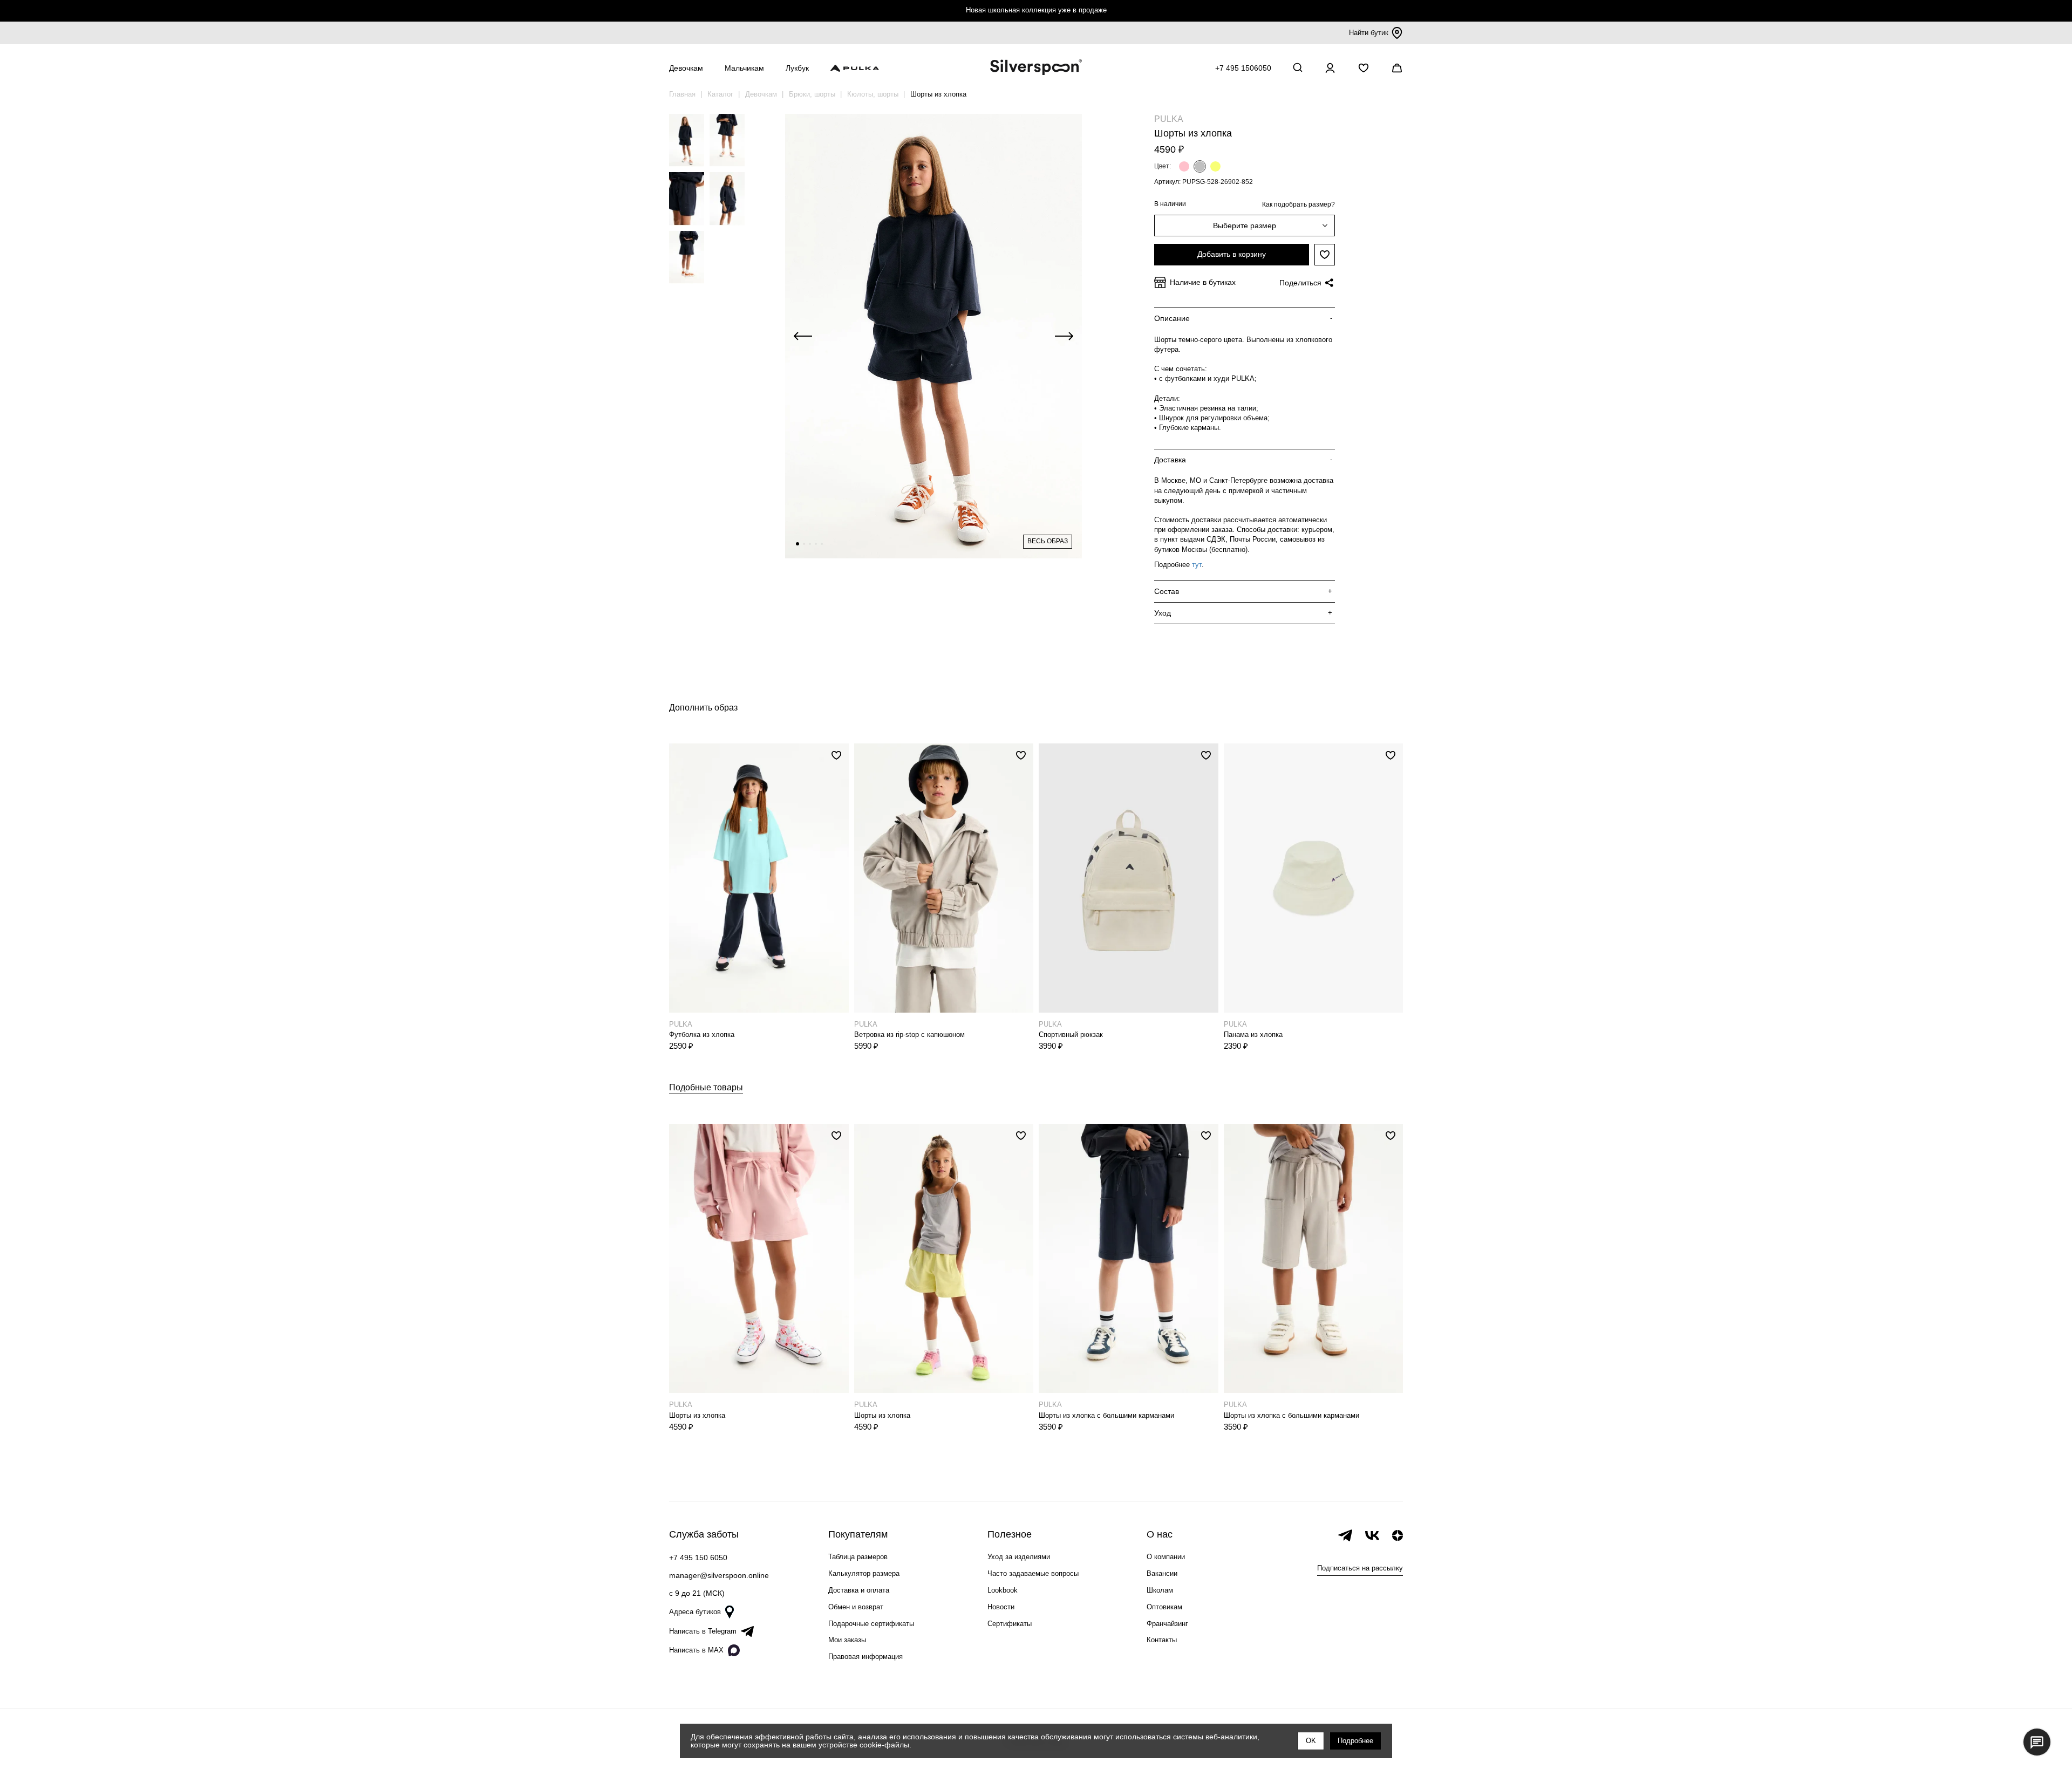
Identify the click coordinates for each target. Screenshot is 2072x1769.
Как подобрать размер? (1299, 204)
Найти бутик (1369, 33)
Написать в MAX (696, 1650)
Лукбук (797, 68)
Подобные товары (706, 1087)
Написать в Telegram (703, 1631)
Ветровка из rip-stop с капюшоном (909, 1034)
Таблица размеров (858, 1557)
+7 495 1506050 (1243, 68)
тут (1197, 565)
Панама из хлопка (1253, 1034)
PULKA (1169, 119)
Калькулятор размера (864, 1573)
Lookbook (1003, 1590)
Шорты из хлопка (697, 1415)
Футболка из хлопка (702, 1034)
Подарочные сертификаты (871, 1624)
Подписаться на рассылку (1360, 1568)
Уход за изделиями (1019, 1557)
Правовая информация (865, 1657)
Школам (1160, 1590)
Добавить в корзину (1232, 254)
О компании (1166, 1557)
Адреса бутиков (695, 1612)
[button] (798, 544)
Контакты (1162, 1640)
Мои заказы (847, 1640)
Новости (1001, 1607)
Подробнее (1355, 1741)
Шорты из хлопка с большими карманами (1106, 1415)
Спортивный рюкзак (1071, 1034)
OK (1311, 1741)
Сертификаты (1010, 1624)
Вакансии (1162, 1573)
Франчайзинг (1167, 1624)
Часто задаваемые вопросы (1033, 1573)
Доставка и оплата (859, 1590)
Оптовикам (1164, 1607)
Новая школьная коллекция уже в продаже (1036, 10)
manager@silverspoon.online (719, 1575)
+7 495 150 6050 (698, 1558)
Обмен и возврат (856, 1607)
